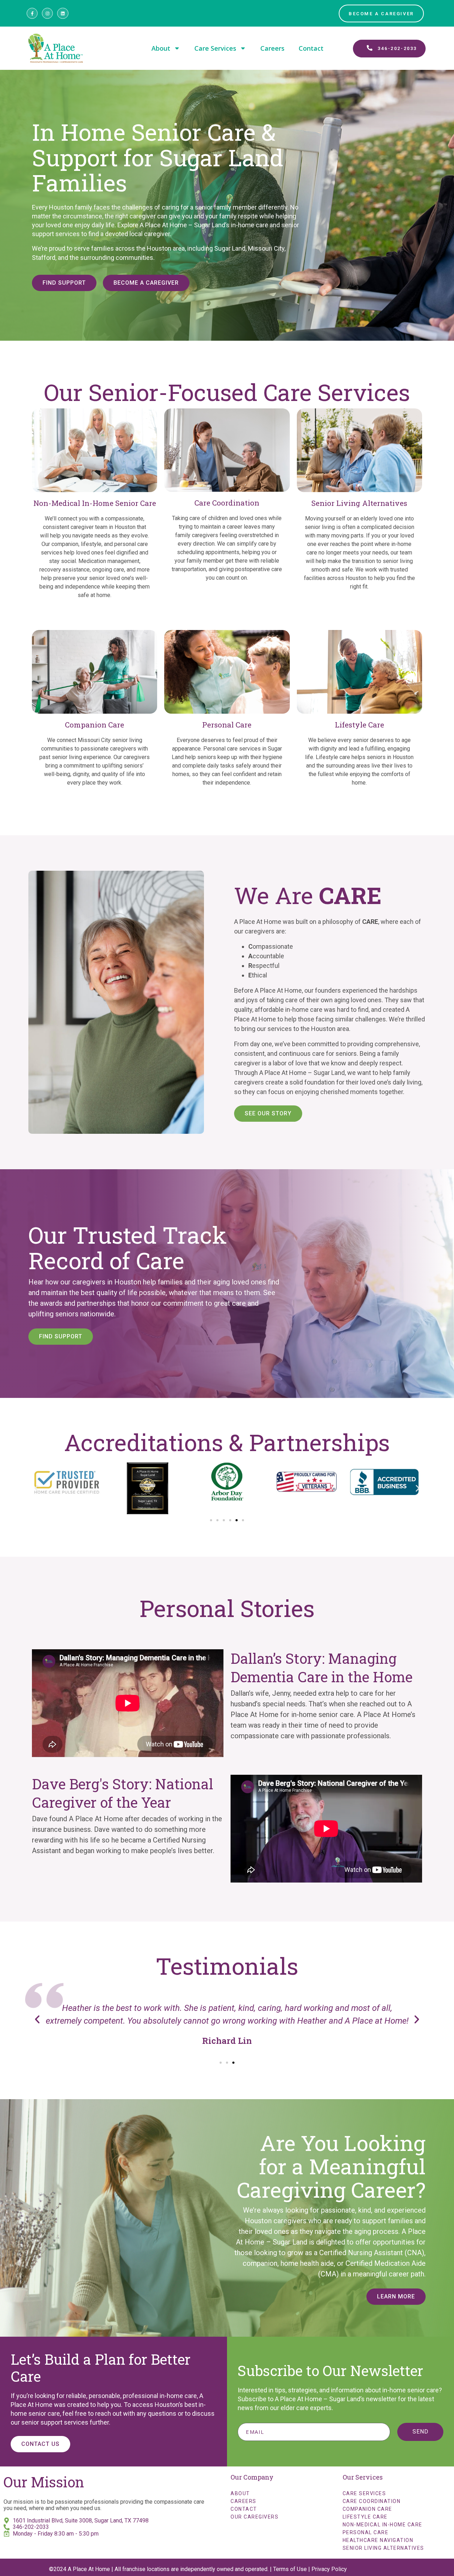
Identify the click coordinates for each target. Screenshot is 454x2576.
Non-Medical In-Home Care (383, 2525)
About (161, 48)
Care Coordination (372, 2501)
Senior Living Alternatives (383, 2548)
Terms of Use (290, 2569)
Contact (311, 48)
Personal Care (366, 2532)
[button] (36, 1488)
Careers (272, 48)
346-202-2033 (31, 2527)
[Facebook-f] (32, 13)
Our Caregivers (254, 2517)
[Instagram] (47, 13)
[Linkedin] (63, 13)
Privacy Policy (329, 2569)
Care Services (215, 48)
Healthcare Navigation (378, 2540)
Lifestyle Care (365, 2517)
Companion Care (367, 2509)
